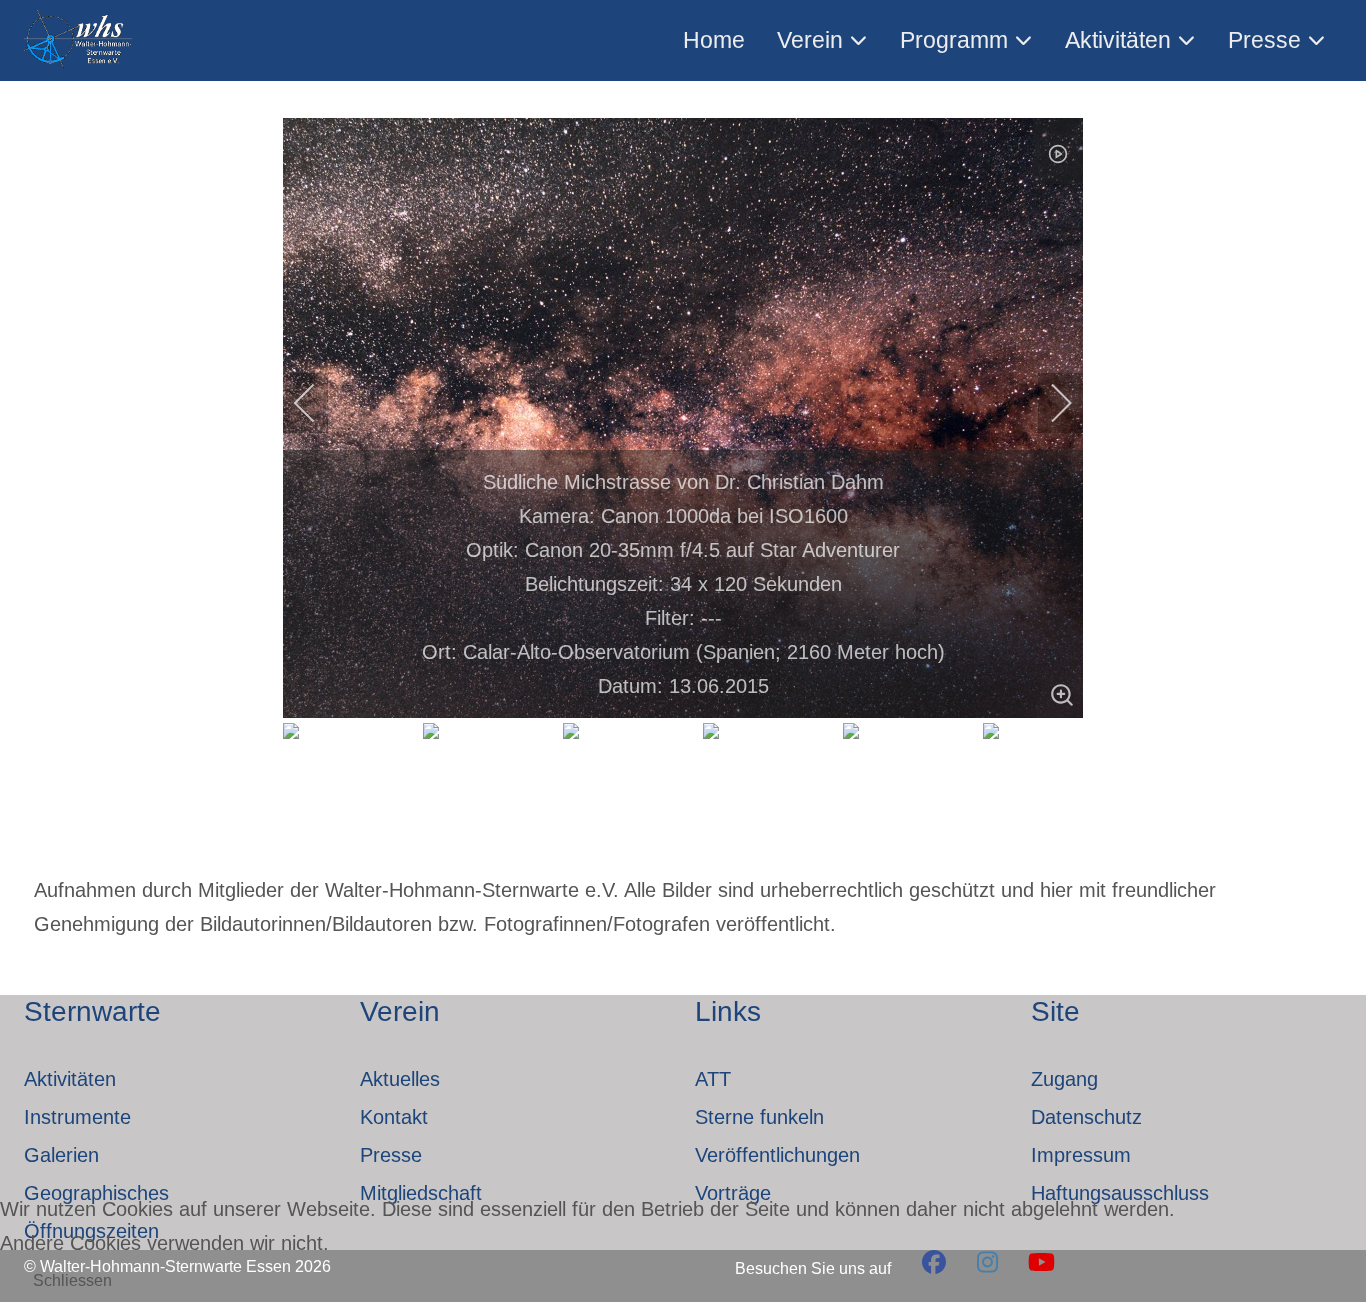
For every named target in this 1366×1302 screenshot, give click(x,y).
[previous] (318, 403)
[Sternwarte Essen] (79, 40)
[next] (1048, 403)
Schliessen (72, 1280)
